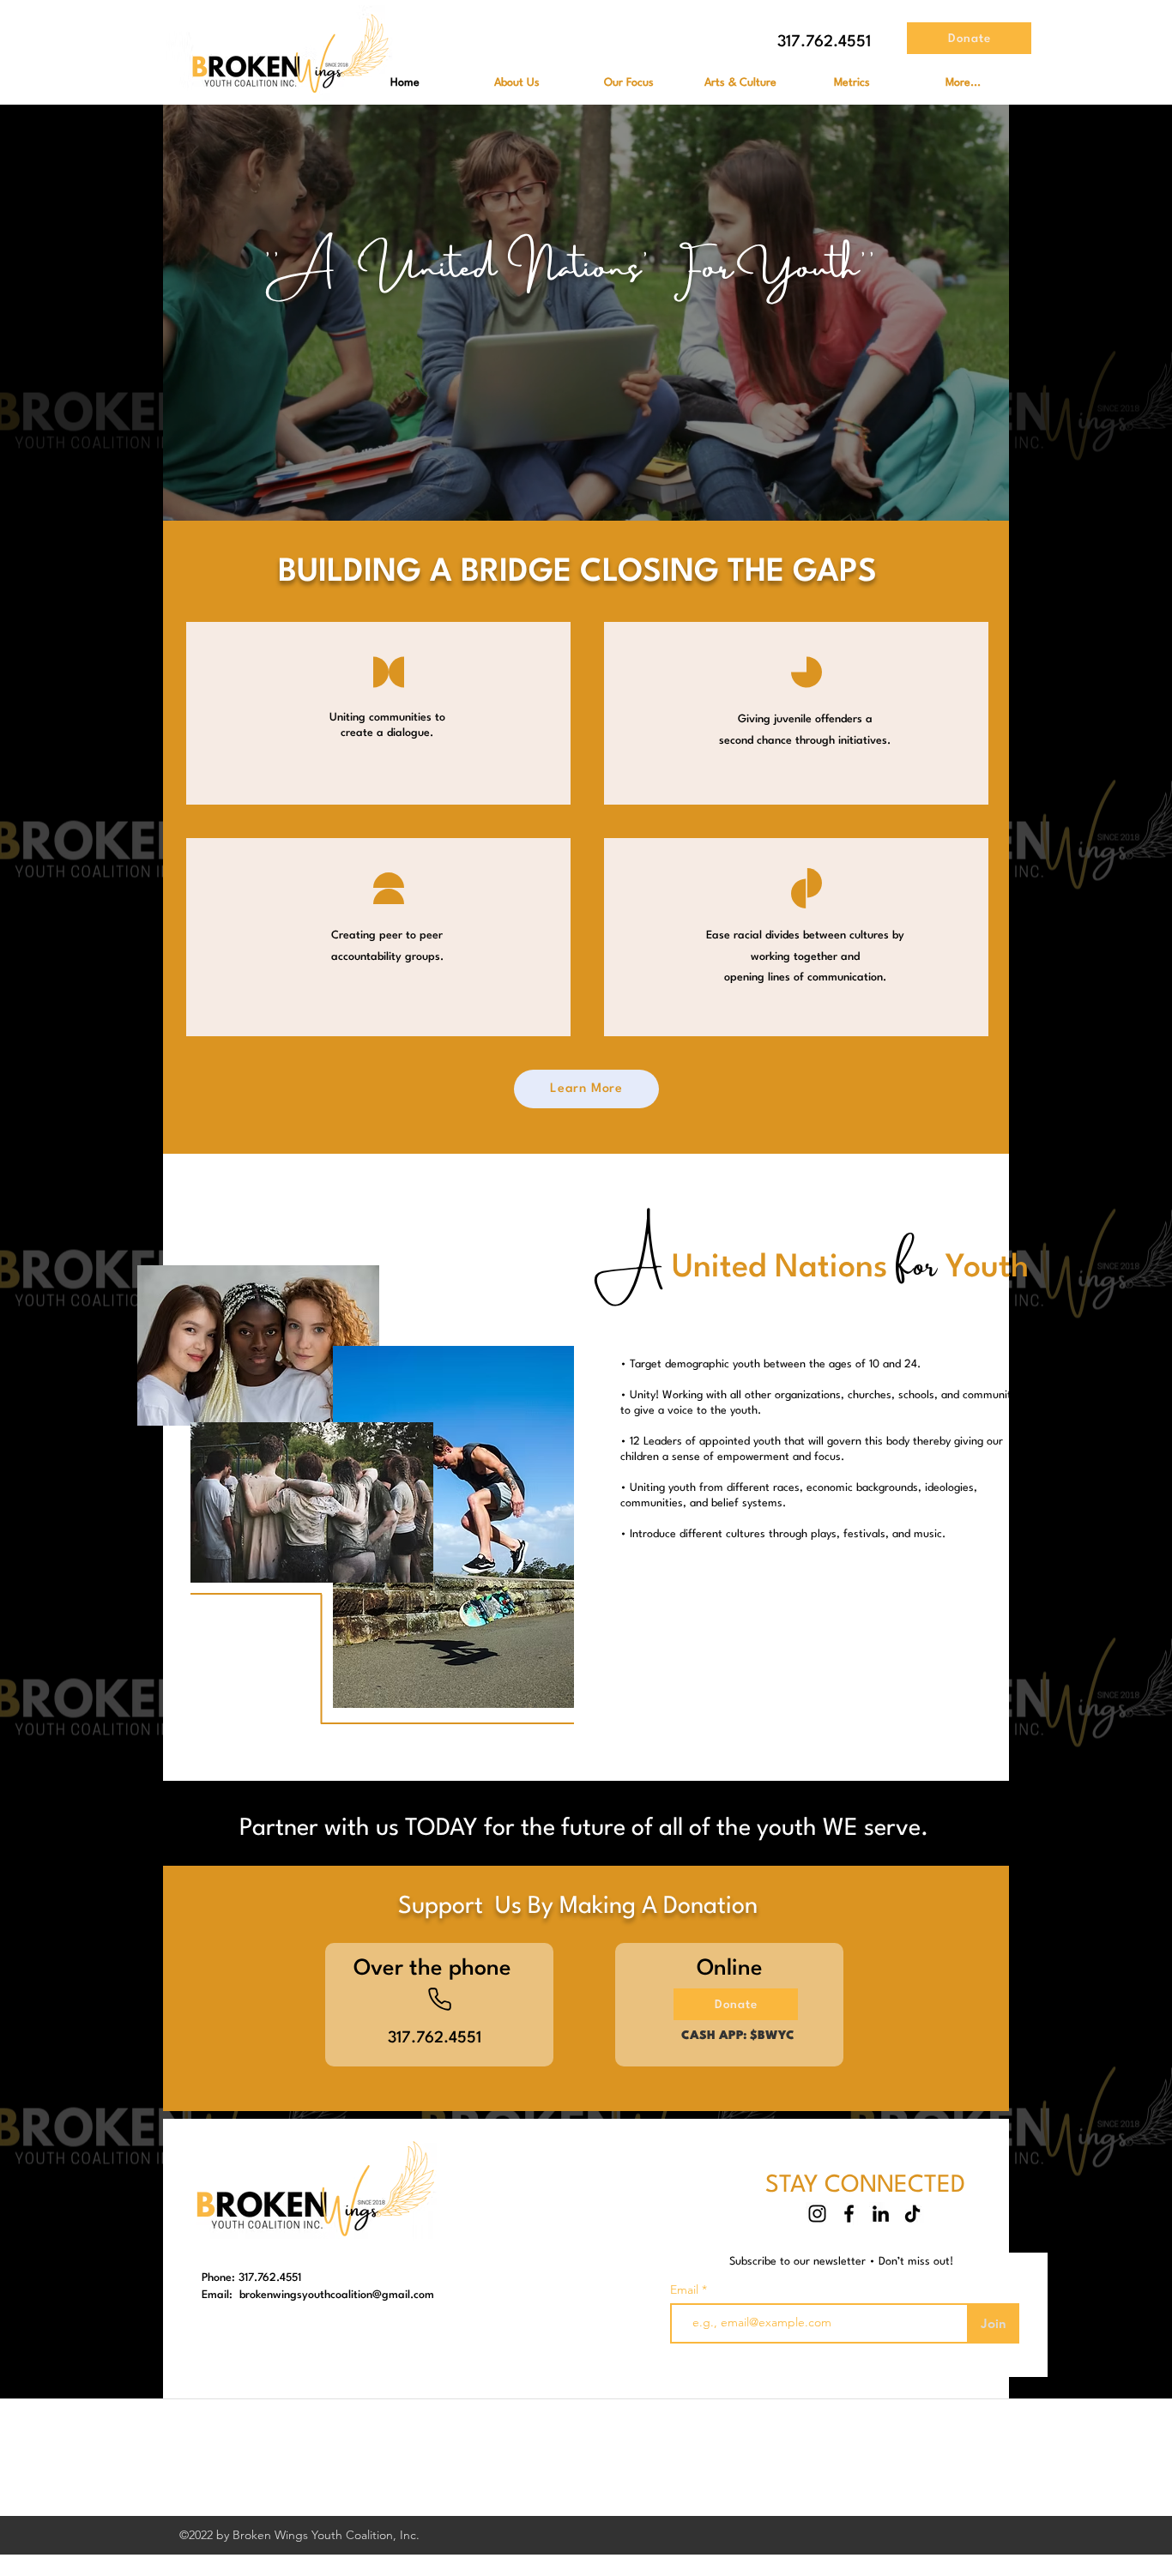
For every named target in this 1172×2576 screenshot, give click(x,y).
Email (686, 2289)
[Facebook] (849, 2214)
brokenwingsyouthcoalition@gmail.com (337, 2295)
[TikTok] (912, 2214)
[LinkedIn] (881, 2214)
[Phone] (439, 1999)
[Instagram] (817, 2214)
